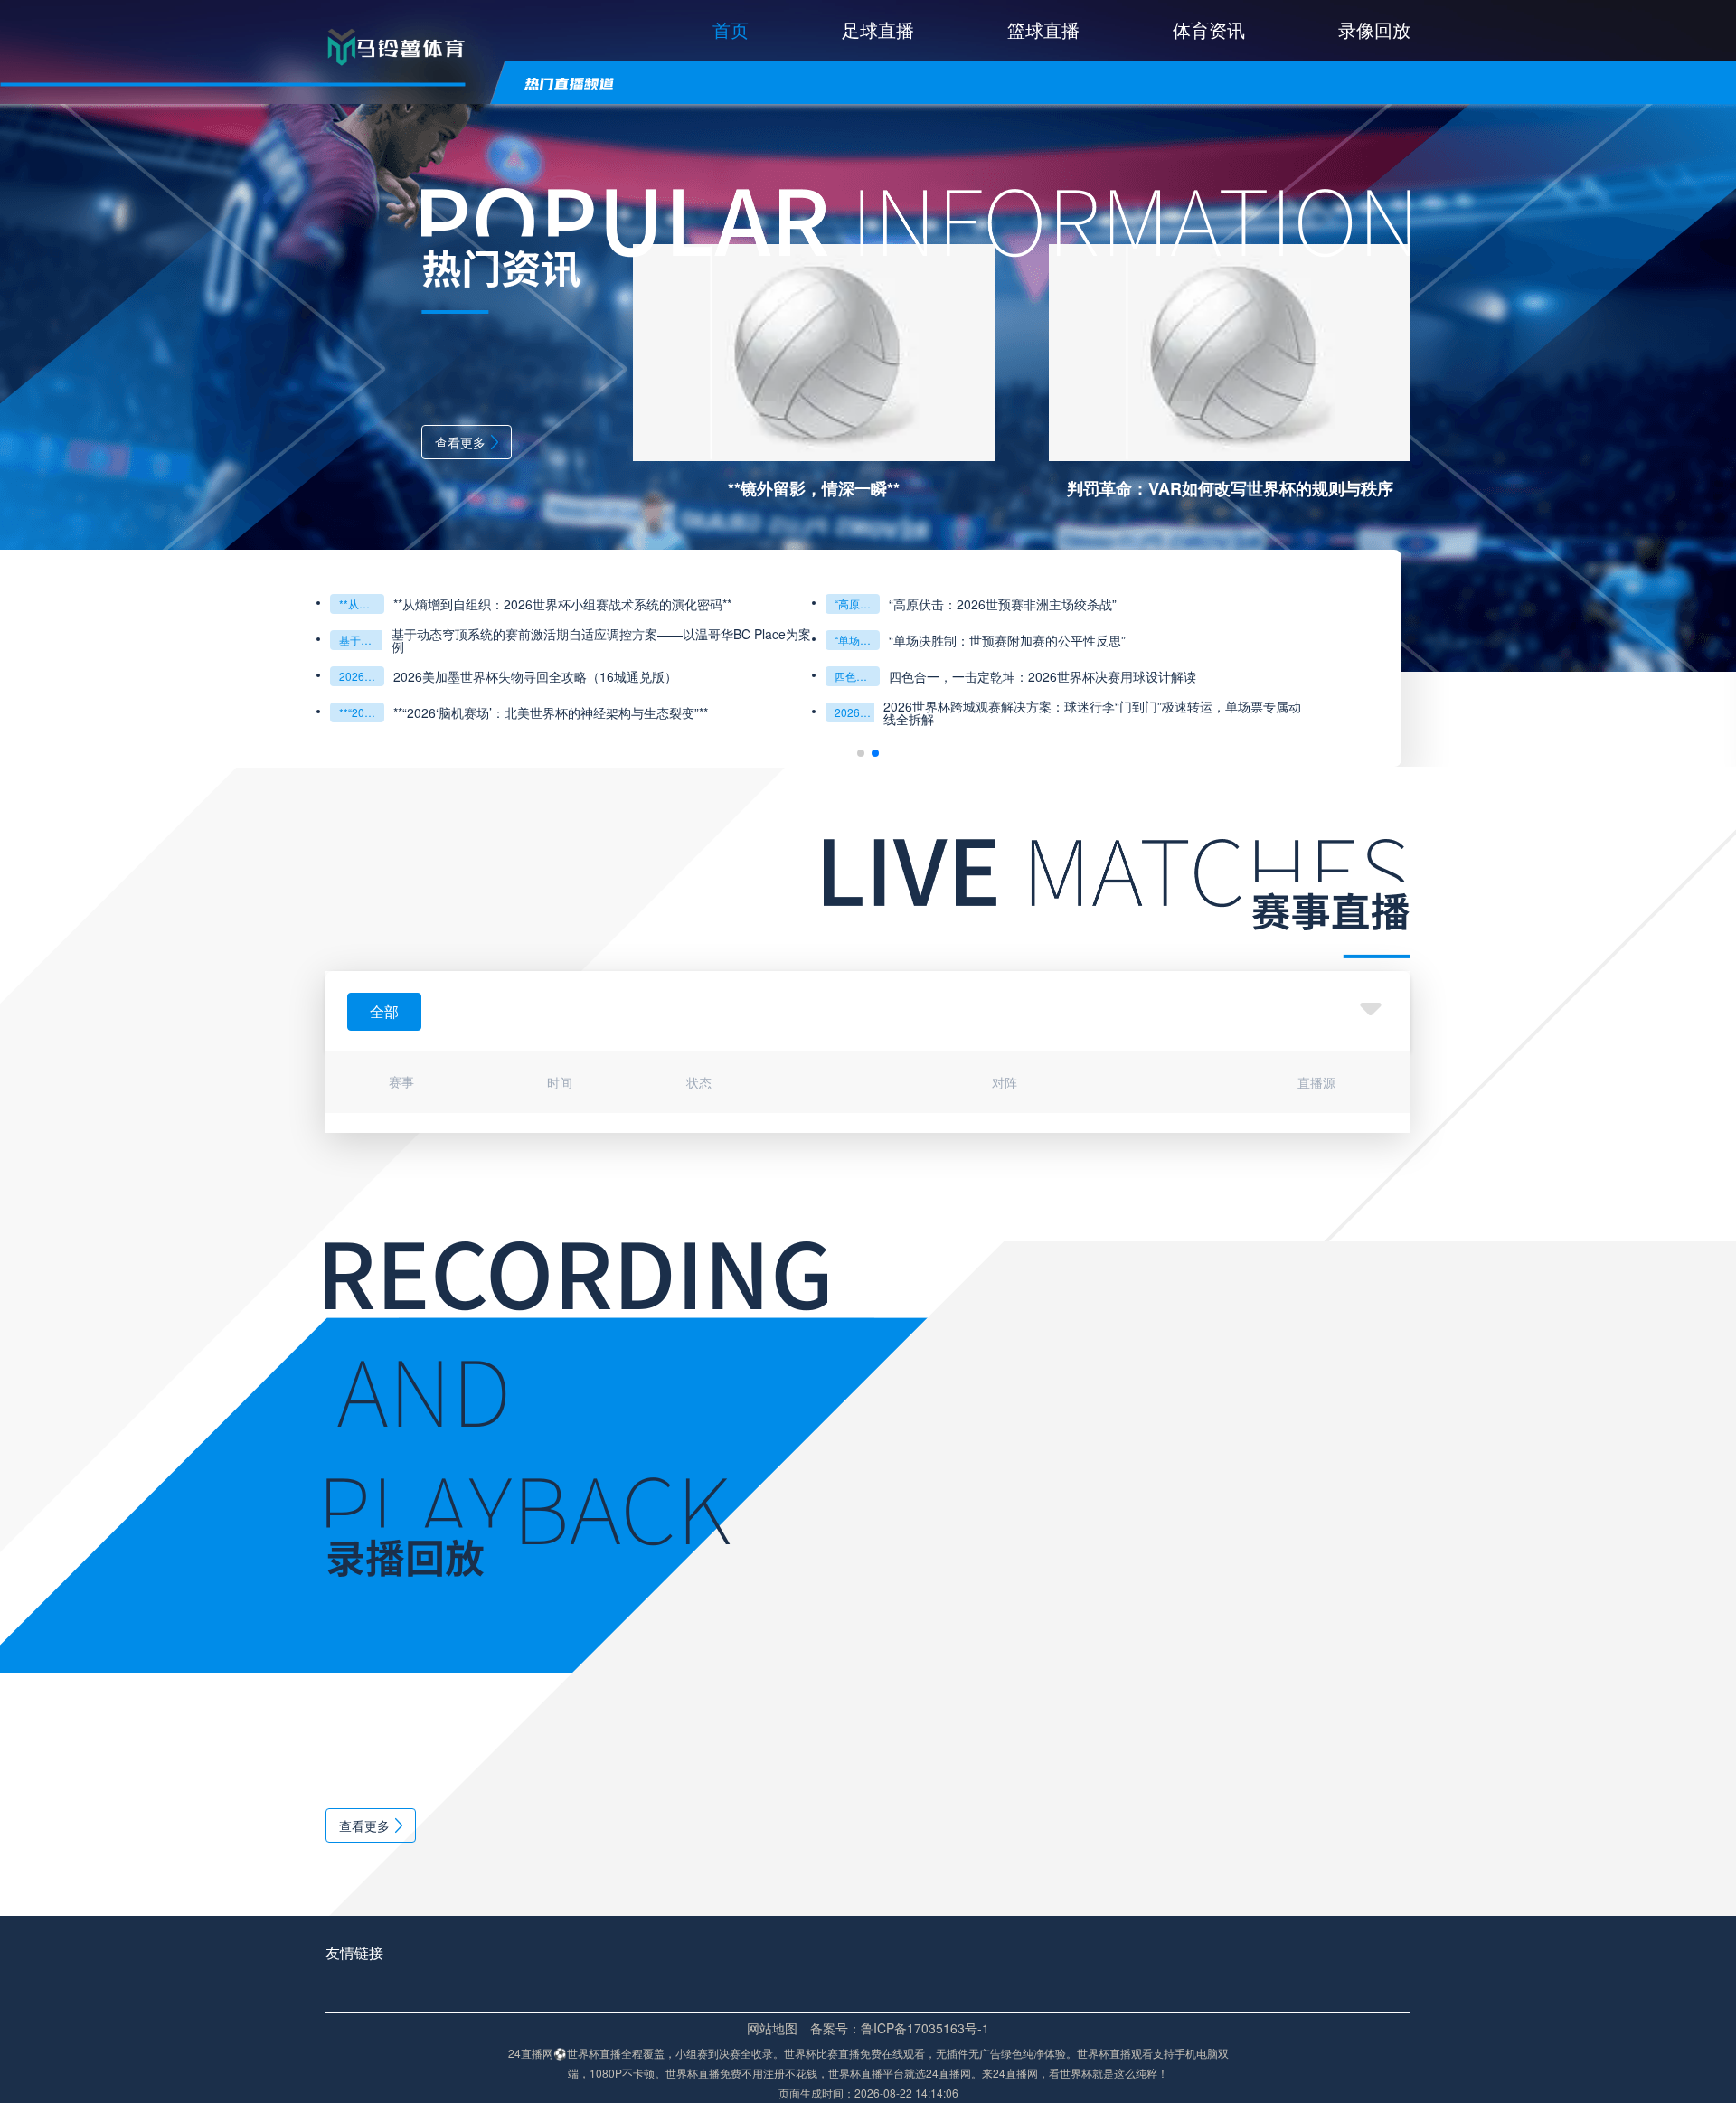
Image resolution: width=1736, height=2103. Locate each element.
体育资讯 (1209, 29)
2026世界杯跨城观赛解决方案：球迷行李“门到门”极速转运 (857, 712)
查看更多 (460, 442)
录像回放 (1374, 29)
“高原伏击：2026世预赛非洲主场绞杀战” (857, 604)
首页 (731, 29)
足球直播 (878, 29)
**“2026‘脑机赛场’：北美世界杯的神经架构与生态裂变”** (362, 712)
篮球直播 (1043, 29)
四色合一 (856, 676)
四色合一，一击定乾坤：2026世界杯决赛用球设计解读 (1043, 676)
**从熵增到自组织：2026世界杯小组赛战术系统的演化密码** (362, 604)
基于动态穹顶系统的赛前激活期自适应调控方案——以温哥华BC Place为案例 (362, 640)
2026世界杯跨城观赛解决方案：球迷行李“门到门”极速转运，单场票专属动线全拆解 (1092, 712)
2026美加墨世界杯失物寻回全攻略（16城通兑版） (362, 676)
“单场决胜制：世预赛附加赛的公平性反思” (857, 640)
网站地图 (772, 2028)
